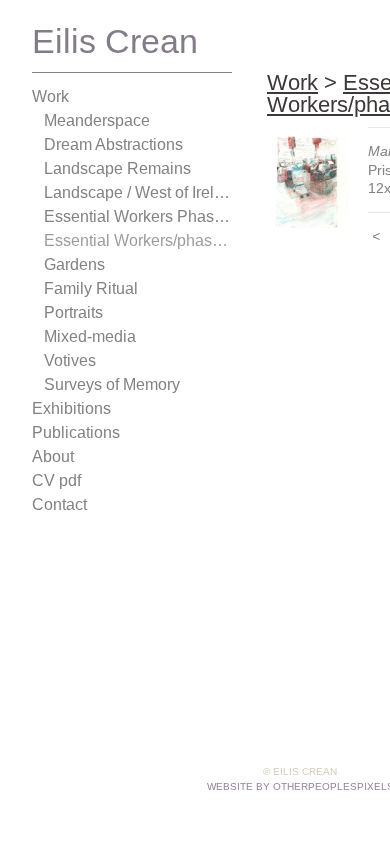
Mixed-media (90, 336)
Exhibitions (71, 408)
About (53, 456)
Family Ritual (91, 288)
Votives (70, 360)
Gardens (74, 264)
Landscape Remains (117, 168)
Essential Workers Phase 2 (138, 216)
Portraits (73, 312)
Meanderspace (97, 120)
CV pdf (56, 480)
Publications (76, 432)
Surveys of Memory (112, 384)
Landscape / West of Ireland (138, 192)
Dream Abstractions (113, 144)
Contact (59, 504)
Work (50, 96)
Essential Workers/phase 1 (138, 240)
